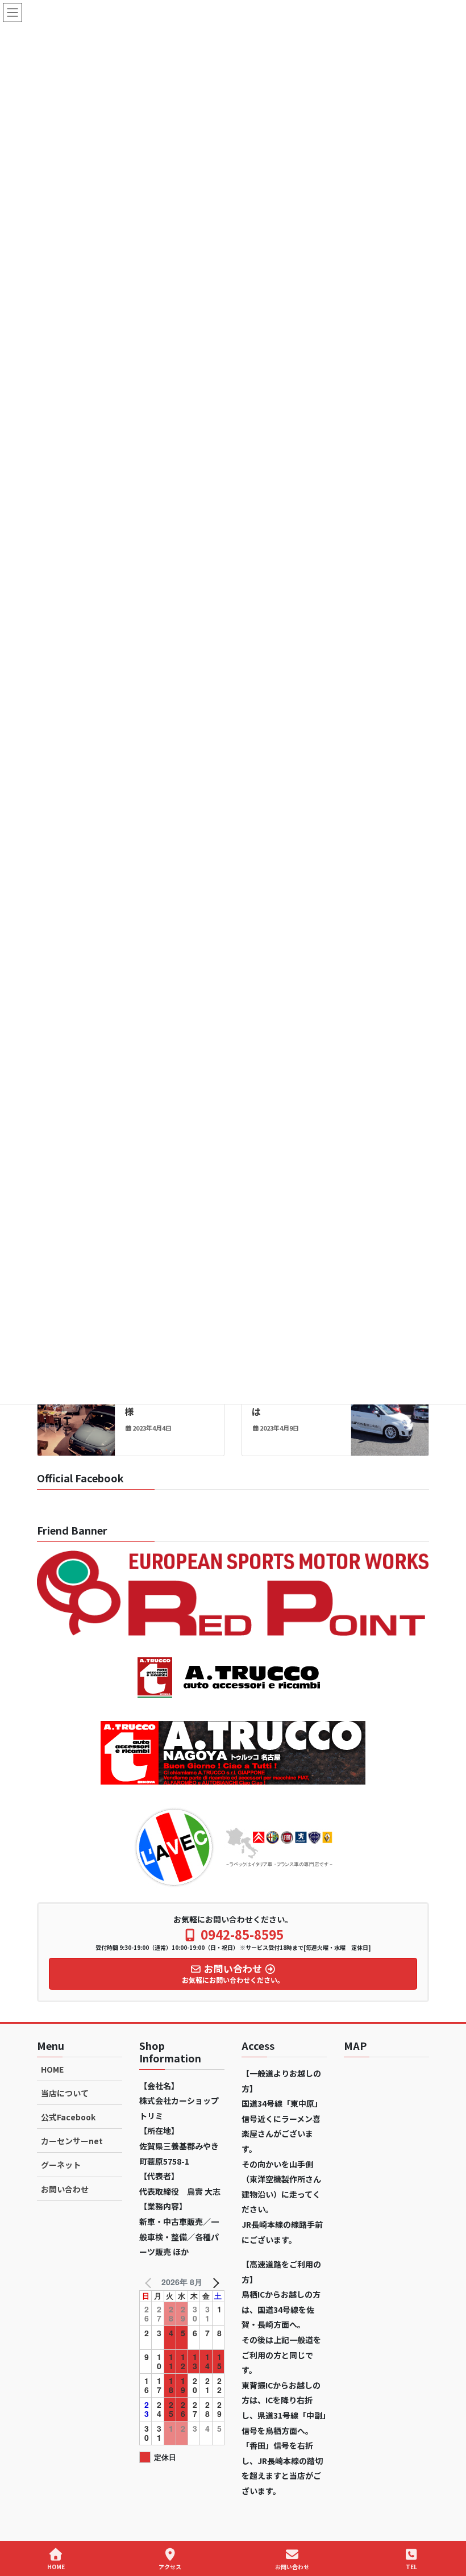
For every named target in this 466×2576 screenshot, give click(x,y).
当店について (65, 2093)
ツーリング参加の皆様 (165, 1404)
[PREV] (150, 2282)
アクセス (170, 2566)
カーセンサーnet (72, 2141)
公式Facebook (68, 2117)
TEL (411, 2566)
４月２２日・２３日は (293, 1404)
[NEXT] (214, 2282)
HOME (52, 2069)
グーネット (61, 2165)
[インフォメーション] (76, 1412)
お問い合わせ (65, 2189)
